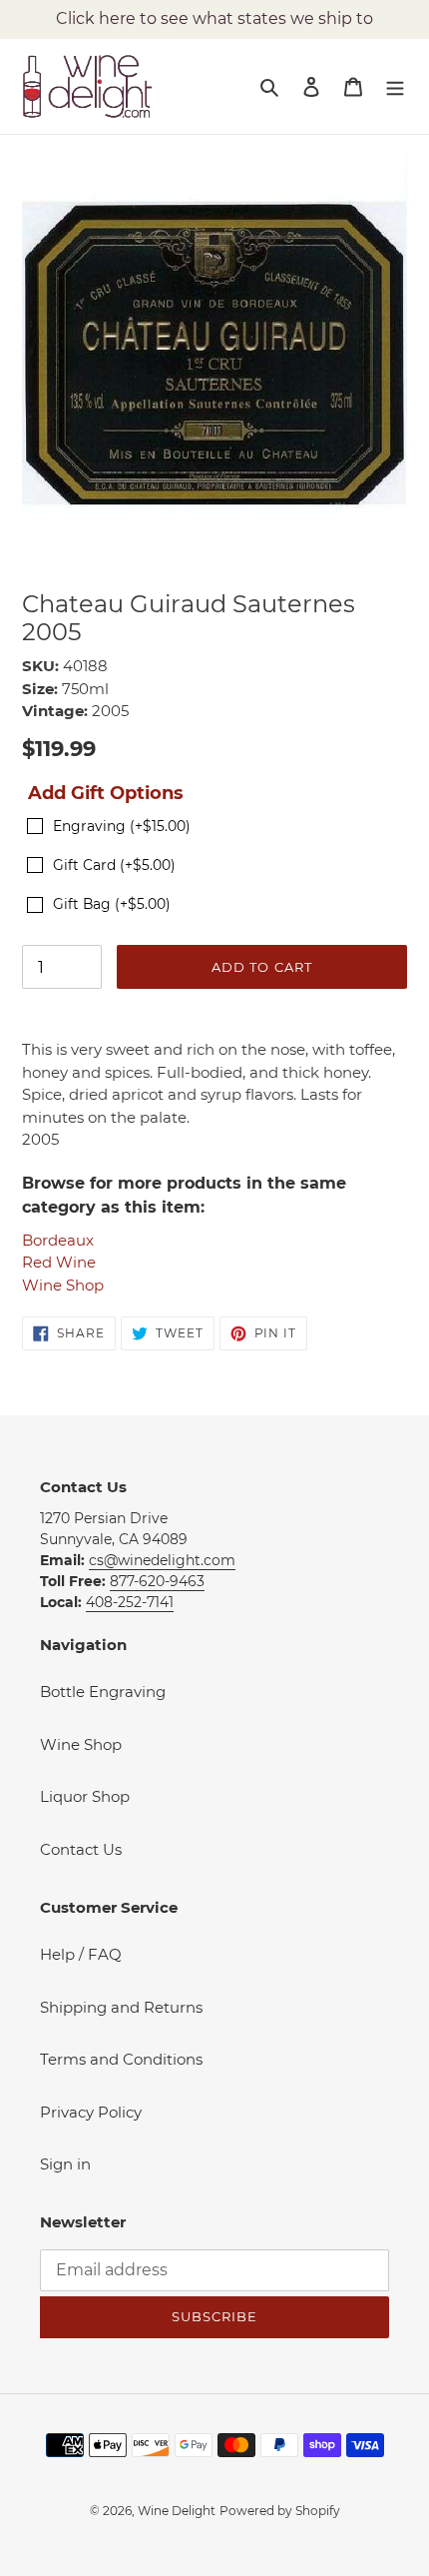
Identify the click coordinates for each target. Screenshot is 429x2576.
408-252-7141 (130, 1602)
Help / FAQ (81, 1954)
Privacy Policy (91, 2112)
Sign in (65, 2164)
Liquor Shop (85, 1796)
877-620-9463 (157, 1581)
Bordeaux (58, 1240)
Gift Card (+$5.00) (114, 865)
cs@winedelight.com (162, 1560)
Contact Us (81, 1849)
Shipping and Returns (121, 2007)
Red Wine (59, 1262)
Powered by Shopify (280, 2511)
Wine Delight (177, 2511)
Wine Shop (63, 1285)
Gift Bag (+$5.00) (112, 904)
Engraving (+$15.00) (122, 826)
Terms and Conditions (121, 2059)
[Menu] (395, 86)
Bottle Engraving (103, 1692)
